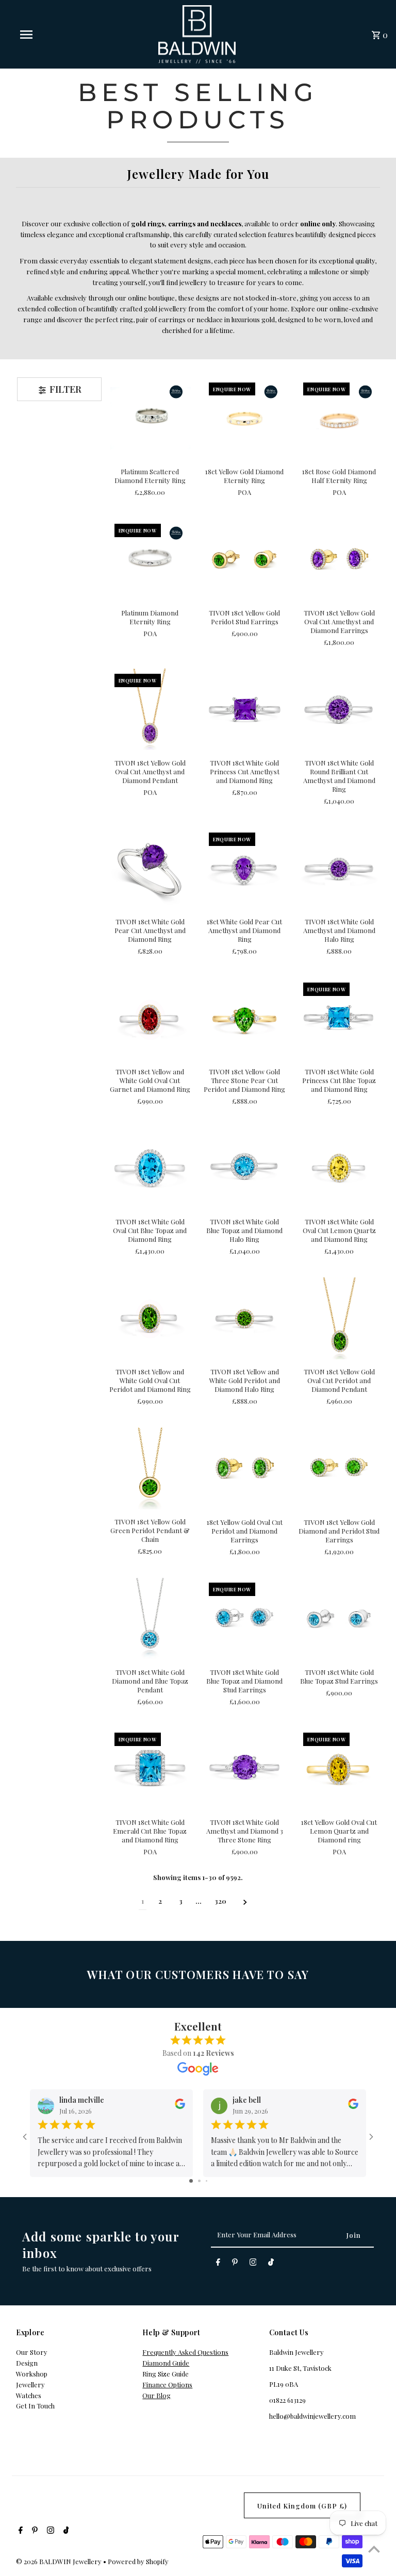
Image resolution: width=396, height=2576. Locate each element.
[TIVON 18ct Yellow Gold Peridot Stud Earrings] (244, 559)
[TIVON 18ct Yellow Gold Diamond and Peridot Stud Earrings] (339, 1468)
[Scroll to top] (374, 2549)
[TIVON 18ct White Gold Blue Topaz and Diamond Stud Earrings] (244, 1618)
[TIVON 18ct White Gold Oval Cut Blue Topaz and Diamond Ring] (150, 1168)
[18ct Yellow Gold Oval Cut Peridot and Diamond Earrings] (244, 1468)
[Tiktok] (271, 2264)
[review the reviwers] (180, 2107)
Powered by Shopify (138, 2561)
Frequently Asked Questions (185, 2352)
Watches (29, 2395)
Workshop (32, 2374)
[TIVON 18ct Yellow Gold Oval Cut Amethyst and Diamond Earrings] (339, 559)
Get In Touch (35, 2406)
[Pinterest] (235, 2264)
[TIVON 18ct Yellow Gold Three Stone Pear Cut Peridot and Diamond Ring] (244, 1018)
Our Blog (156, 2395)
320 (220, 1901)
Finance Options (167, 2384)
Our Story (32, 2352)
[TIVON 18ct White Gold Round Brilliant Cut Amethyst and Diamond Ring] (339, 709)
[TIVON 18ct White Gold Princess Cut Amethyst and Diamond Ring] (244, 709)
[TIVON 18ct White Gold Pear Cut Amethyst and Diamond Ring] (150, 868)
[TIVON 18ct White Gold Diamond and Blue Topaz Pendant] (150, 1618)
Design (27, 2363)
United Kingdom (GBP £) (302, 2506)
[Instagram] (253, 2264)
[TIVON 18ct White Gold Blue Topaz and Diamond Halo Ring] (244, 1168)
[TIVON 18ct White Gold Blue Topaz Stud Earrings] (339, 1618)
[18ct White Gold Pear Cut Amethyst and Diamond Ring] (244, 868)
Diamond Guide (166, 2363)
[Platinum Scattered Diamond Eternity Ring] (150, 418)
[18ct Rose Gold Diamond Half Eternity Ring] (339, 418)
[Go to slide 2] (199, 2181)
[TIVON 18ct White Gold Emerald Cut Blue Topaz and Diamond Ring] (150, 1768)
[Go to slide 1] (191, 2181)
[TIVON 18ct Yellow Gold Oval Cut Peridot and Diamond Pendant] (339, 1318)
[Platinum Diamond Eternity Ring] (150, 559)
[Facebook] (218, 2264)
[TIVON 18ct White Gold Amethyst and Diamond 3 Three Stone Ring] (244, 1768)
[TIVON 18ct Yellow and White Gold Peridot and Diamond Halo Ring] (244, 1318)
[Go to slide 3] (207, 2181)
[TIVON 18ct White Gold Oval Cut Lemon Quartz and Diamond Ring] (339, 1168)
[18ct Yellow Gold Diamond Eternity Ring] (244, 418)
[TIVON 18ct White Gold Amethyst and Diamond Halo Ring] (339, 868)
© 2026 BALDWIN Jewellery (60, 2561)
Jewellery (30, 2384)
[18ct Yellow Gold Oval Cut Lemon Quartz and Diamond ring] (339, 1768)
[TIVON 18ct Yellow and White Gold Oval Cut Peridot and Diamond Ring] (150, 1318)
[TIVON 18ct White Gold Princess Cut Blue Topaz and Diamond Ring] (339, 1018)
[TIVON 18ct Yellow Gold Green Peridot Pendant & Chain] (150, 1468)
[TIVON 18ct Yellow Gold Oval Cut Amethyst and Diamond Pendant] (150, 709)
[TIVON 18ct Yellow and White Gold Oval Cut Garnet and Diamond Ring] (150, 1018)
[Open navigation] (45, 35)
